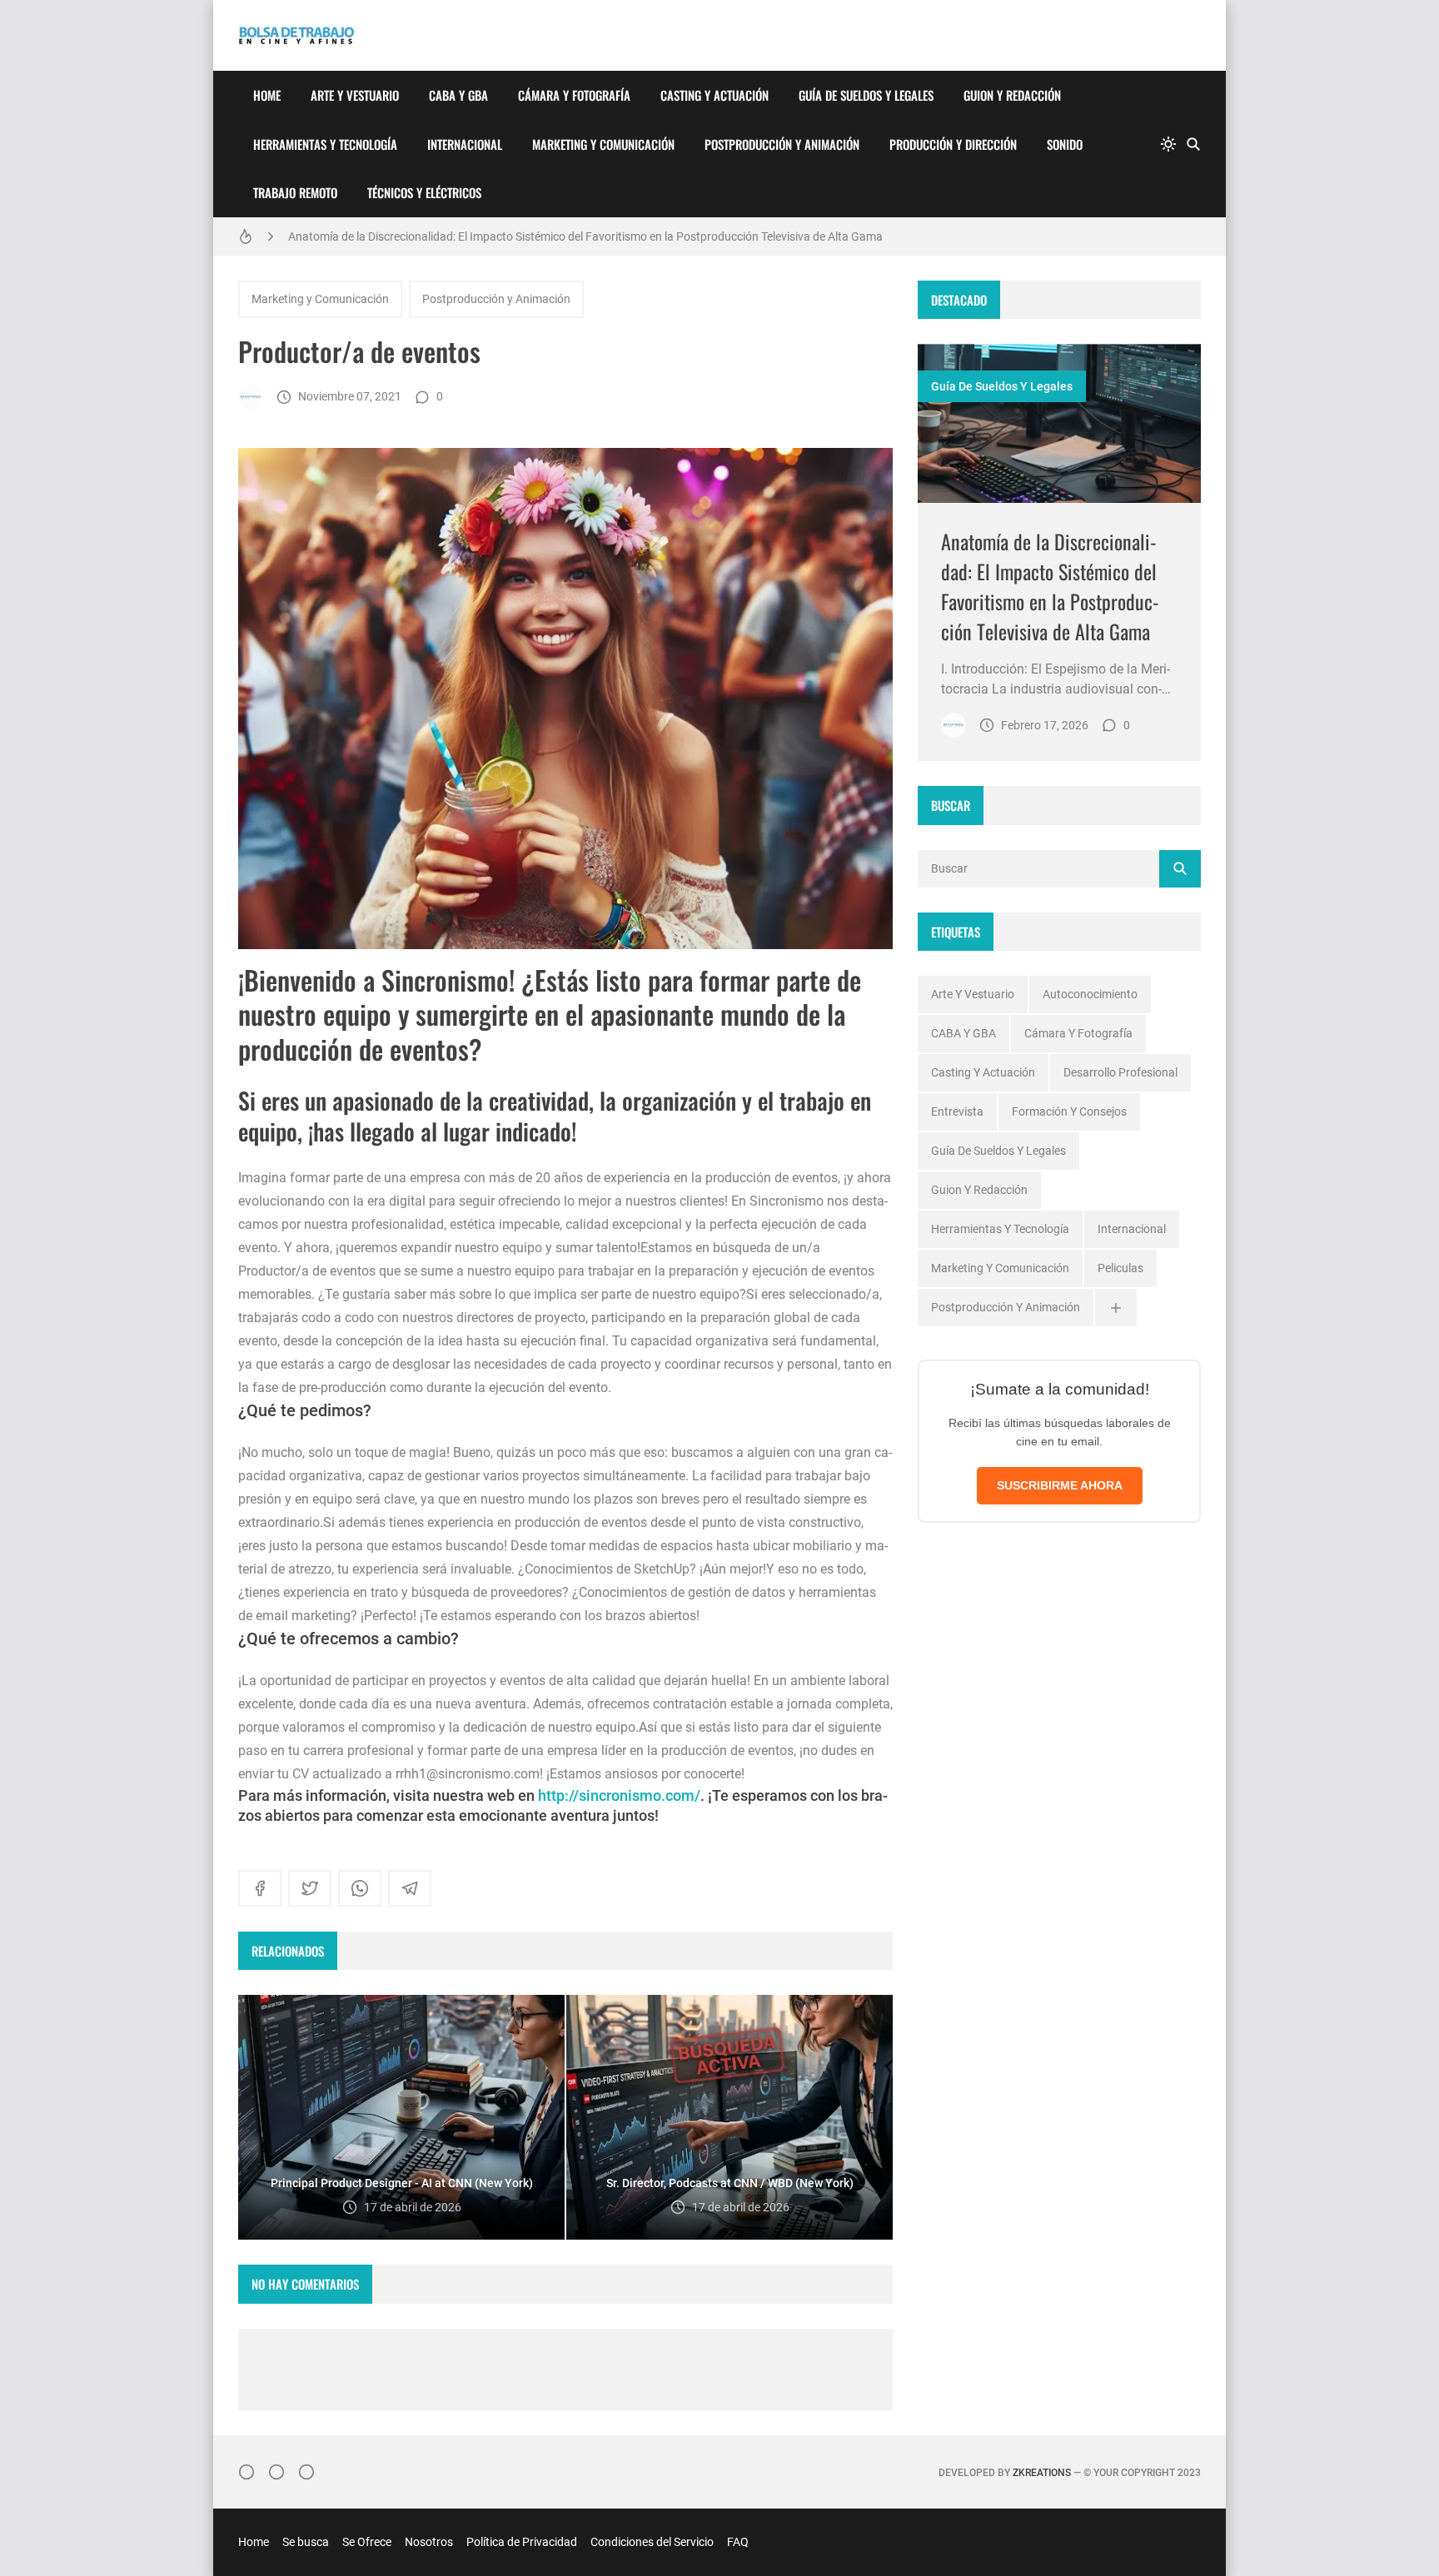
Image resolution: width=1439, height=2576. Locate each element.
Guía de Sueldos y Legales (866, 95)
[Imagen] (1059, 423)
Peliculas (1120, 1268)
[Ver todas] (1116, 1308)
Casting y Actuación (715, 95)
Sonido (1065, 144)
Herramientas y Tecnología (325, 144)
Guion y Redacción (1012, 95)
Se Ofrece (367, 2542)
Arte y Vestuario (355, 95)
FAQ (738, 2542)
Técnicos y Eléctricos (424, 192)
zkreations (1042, 2473)
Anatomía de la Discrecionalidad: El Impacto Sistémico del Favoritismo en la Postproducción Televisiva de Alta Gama (585, 236)
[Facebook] (276, 2472)
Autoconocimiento (1090, 994)
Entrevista (957, 1111)
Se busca (306, 2542)
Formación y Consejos (1069, 1111)
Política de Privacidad (522, 2542)
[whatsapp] (360, 1888)
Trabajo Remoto (295, 192)
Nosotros (429, 2542)
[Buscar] (1193, 144)
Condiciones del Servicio (652, 2542)
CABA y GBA (458, 95)
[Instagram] (246, 2472)
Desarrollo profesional (1120, 1072)
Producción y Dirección (953, 144)
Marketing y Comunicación (603, 144)
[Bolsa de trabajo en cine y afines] (251, 397)
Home (267, 95)
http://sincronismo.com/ (619, 1795)
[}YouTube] (306, 2472)
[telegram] (410, 1888)
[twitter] (310, 1888)
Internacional (465, 144)
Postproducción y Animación (782, 144)
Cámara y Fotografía (574, 95)
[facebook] (260, 1888)
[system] (1168, 144)
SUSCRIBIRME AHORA (1060, 1485)
